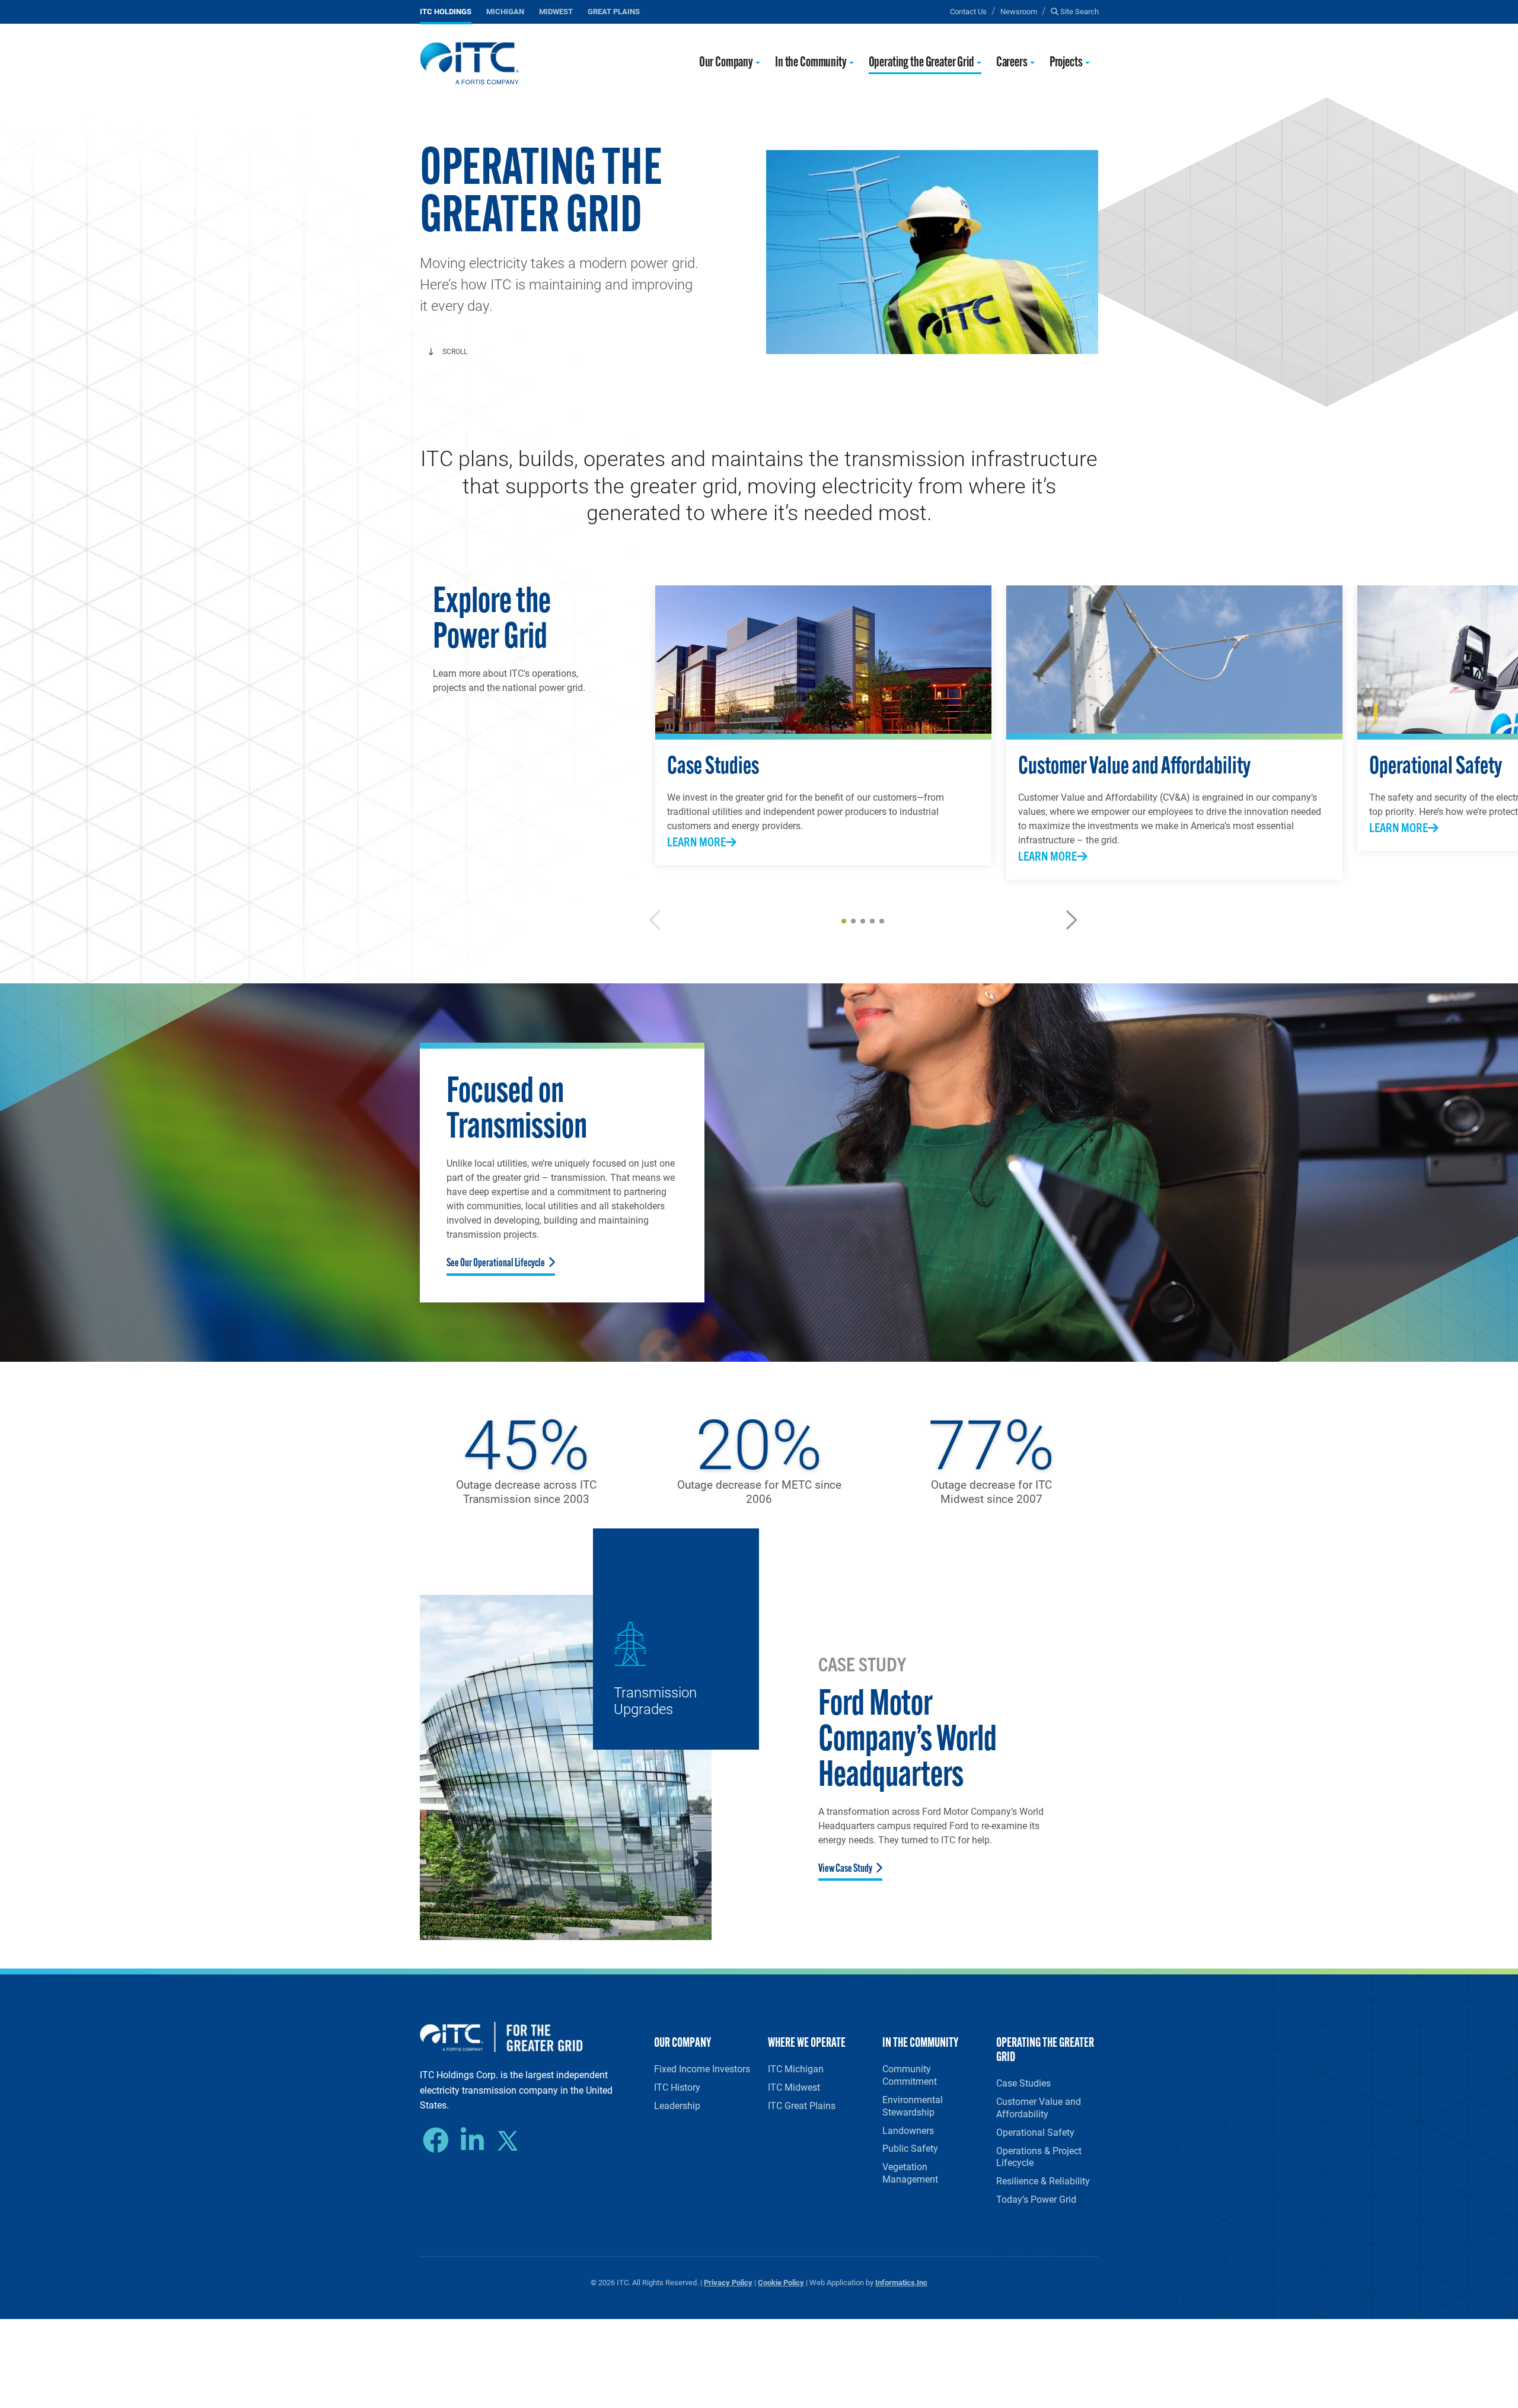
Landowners (908, 2130)
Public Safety (910, 2148)
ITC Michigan (796, 2068)
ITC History (677, 2087)
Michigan (505, 11)
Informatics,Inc (901, 2282)
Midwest (556, 11)
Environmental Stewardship (913, 2106)
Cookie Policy (781, 2282)
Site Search (1079, 11)
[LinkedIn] (475, 2141)
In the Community (811, 63)
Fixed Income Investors (702, 2068)
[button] (844, 921)
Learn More (696, 841)
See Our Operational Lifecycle (496, 1264)
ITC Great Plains (802, 2105)
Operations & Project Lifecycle (1039, 2157)
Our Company (726, 63)
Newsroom (1019, 11)
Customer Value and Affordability (1039, 2107)
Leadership (677, 2105)
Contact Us (968, 11)
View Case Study (845, 1869)
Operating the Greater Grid (921, 63)
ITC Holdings (446, 11)
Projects (1066, 63)
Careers (1012, 63)
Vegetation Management (910, 2173)
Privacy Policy (728, 2282)
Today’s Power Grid (1036, 2199)
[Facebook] (439, 2141)
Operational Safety (1035, 2132)
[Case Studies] (823, 660)
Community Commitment (910, 2075)
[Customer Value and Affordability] (1174, 660)
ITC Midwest (794, 2087)
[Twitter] (512, 2142)
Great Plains (614, 11)
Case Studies (1023, 2083)
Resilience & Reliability (1043, 2181)
